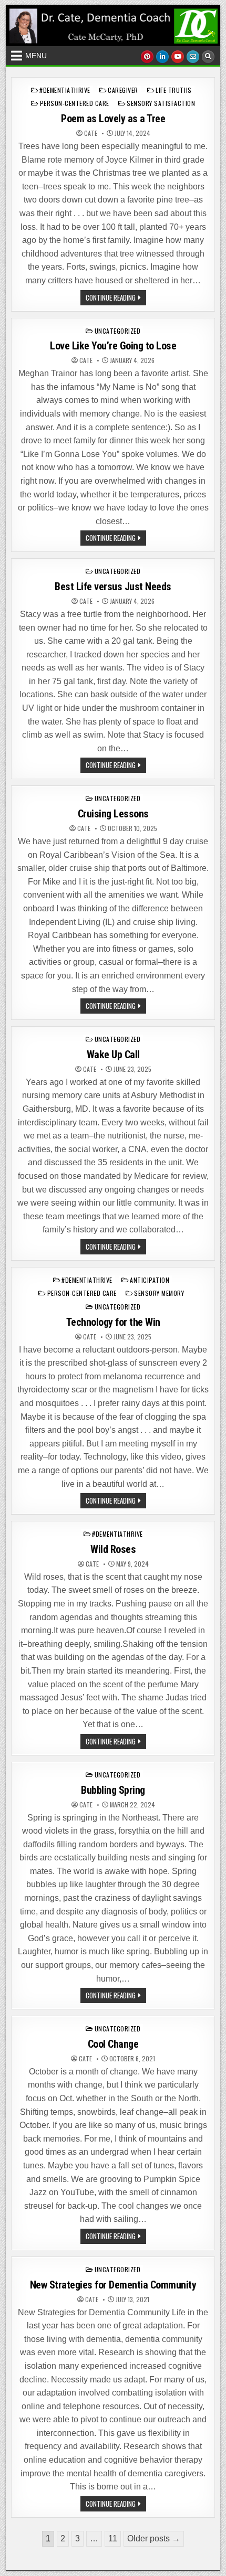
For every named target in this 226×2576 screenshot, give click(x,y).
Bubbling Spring (113, 1790)
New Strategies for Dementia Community (113, 2285)
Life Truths (174, 90)
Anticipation (150, 1280)
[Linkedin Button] (162, 57)
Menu (36, 56)
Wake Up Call (113, 1055)
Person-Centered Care (75, 103)
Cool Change (113, 2044)
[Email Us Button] (193, 57)
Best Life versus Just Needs (113, 587)
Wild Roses (113, 1549)
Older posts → (154, 2538)
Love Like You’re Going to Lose (113, 346)
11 (113, 2538)
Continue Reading (116, 299)
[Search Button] (208, 57)
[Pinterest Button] (147, 57)
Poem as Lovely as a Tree (113, 119)
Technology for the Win (113, 1322)
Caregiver (123, 90)
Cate (91, 133)
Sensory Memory (159, 1293)
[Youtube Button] (178, 57)
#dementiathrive (65, 90)
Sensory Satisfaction (161, 103)
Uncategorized (118, 331)
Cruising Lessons (113, 814)
